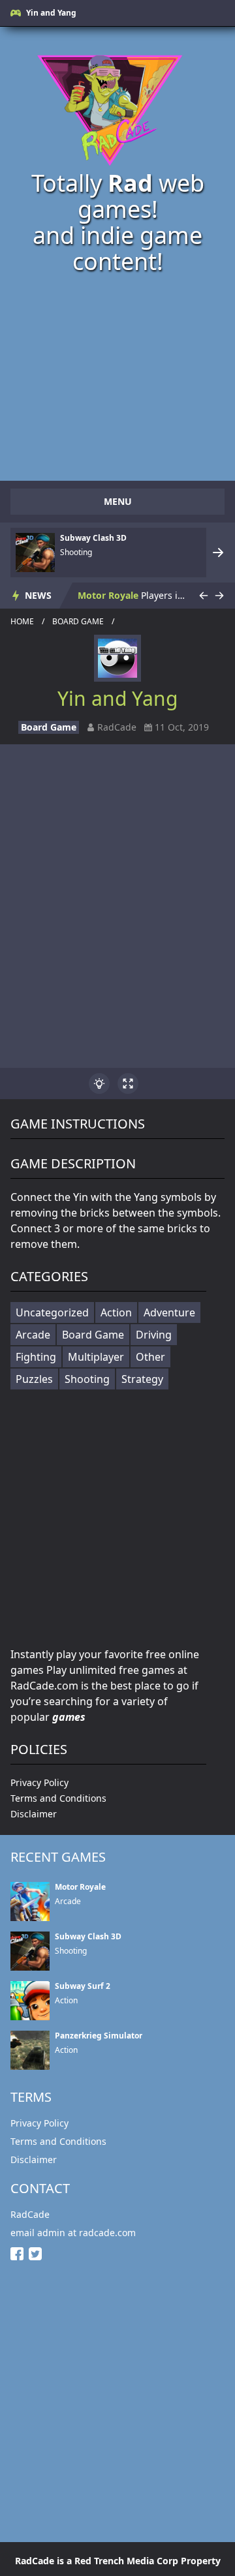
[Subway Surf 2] (30, 2001)
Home (22, 622)
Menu (118, 501)
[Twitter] (38, 2254)
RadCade (30, 2214)
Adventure (169, 1312)
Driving (154, 1335)
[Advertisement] (117, 1519)
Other (150, 1357)
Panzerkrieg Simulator (99, 2036)
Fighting (36, 1357)
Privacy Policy (39, 1782)
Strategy (142, 1379)
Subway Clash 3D (93, 538)
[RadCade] (117, 105)
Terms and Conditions (58, 1798)
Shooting (87, 1379)
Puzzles (34, 1379)
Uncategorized (52, 1312)
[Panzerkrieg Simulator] (30, 2050)
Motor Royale (108, 595)
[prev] (204, 596)
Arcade (33, 1335)
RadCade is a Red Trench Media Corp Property (118, 2561)
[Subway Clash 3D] (35, 553)
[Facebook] (20, 2254)
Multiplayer (96, 1357)
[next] (218, 553)
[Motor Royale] (30, 1902)
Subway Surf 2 (83, 1986)
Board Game (78, 622)
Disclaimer (34, 1814)
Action (116, 1312)
